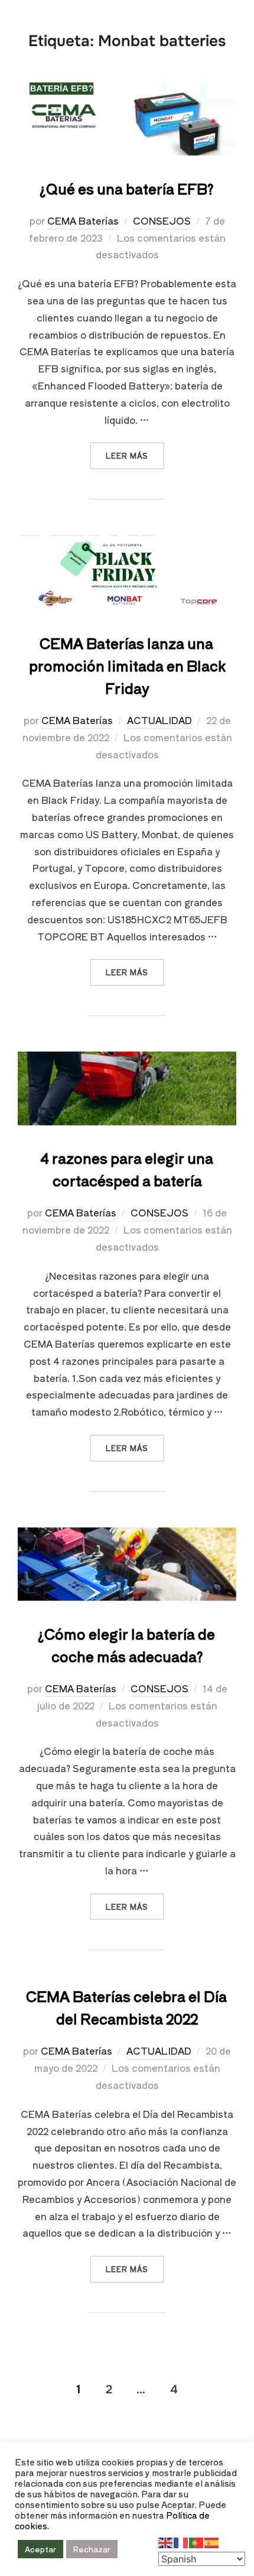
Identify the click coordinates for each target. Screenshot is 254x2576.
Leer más (135, 451)
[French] (181, 2541)
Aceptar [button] (40, 2549)
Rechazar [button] (92, 2549)
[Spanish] (212, 2541)
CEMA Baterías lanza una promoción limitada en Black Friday (127, 665)
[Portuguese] (197, 2541)
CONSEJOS (162, 220)
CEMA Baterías (83, 220)
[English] (166, 2541)
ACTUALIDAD (159, 720)
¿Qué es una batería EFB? (127, 188)
